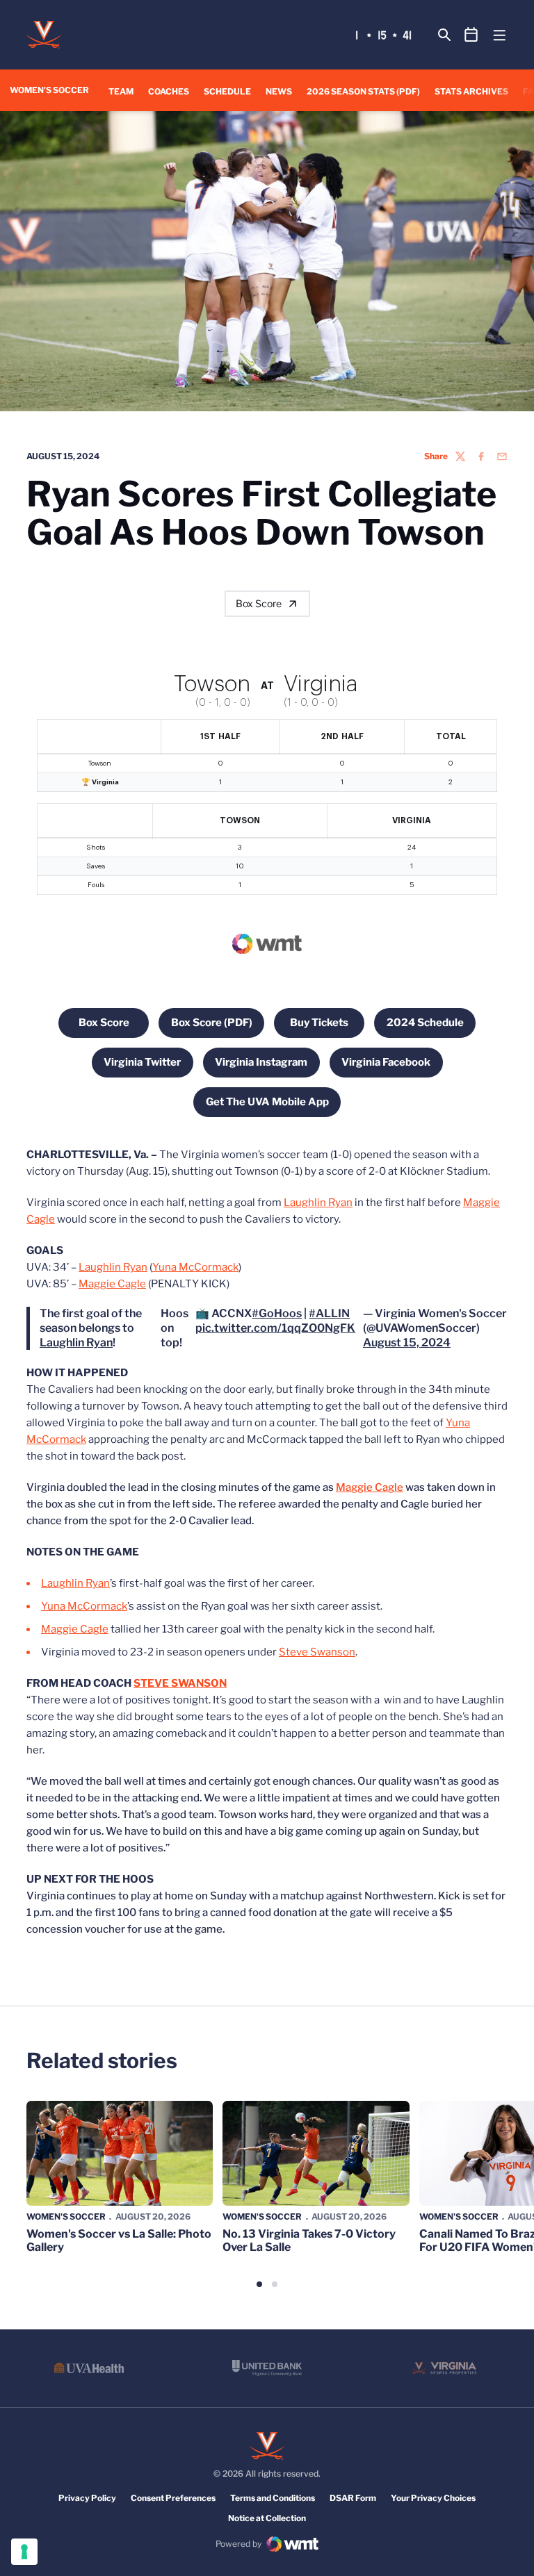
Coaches (169, 91)
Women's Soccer (66, 2216)
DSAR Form (353, 2498)
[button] (259, 2284)
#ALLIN (329, 1313)
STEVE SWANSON (180, 1683)
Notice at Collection (267, 2518)
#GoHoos (277, 1313)
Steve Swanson (317, 1652)
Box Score (259, 603)
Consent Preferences (173, 2498)
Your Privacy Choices (433, 2498)
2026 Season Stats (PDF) (363, 91)
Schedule (227, 91)
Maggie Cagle (112, 1284)
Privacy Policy (87, 2498)
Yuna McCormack (195, 1267)
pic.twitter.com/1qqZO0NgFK (275, 1328)
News (279, 91)
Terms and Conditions (273, 2498)
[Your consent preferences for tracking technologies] (24, 2552)
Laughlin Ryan (318, 1203)
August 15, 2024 (407, 1343)
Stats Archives (471, 91)
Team (121, 91)
